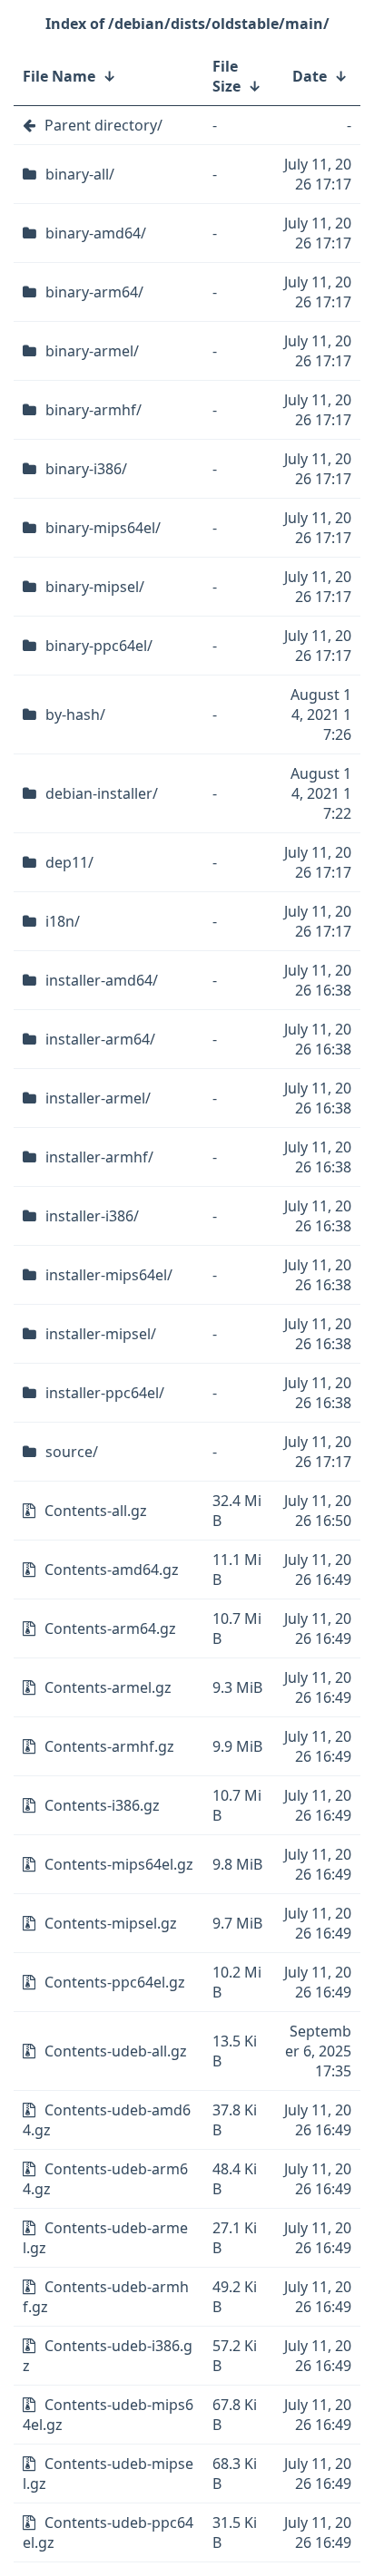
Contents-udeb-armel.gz (105, 2238)
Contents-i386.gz (102, 1805)
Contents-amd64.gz (112, 1570)
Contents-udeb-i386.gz (108, 2356)
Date (310, 76)
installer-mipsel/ (101, 1334)
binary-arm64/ (94, 292)
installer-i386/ (92, 1216)
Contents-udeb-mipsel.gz (108, 2474)
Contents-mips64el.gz (119, 1864)
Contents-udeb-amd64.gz (107, 2120)
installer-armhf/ (99, 1157)
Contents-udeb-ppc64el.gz (108, 2532)
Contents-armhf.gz (109, 1746)
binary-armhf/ (93, 410)
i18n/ (63, 921)
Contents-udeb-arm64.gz (105, 2179)
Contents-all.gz (96, 1511)
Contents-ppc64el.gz (115, 1982)
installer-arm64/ (100, 1039)
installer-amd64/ (102, 980)
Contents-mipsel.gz (111, 1923)
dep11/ (69, 862)
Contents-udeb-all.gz (116, 2051)
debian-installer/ (102, 793)
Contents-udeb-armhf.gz (106, 2297)
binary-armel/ (92, 351)
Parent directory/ (103, 125)
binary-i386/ (86, 469)
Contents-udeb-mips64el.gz (108, 2415)
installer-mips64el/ (109, 1275)
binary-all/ (80, 174)
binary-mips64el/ (103, 528)
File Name (59, 76)
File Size (226, 76)
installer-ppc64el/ (105, 1393)
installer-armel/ (98, 1098)
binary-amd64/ (96, 233)
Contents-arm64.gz (110, 1628)
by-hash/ (75, 714)
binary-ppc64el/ (99, 646)
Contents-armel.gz (108, 1687)
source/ (72, 1452)
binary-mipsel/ (95, 587)
